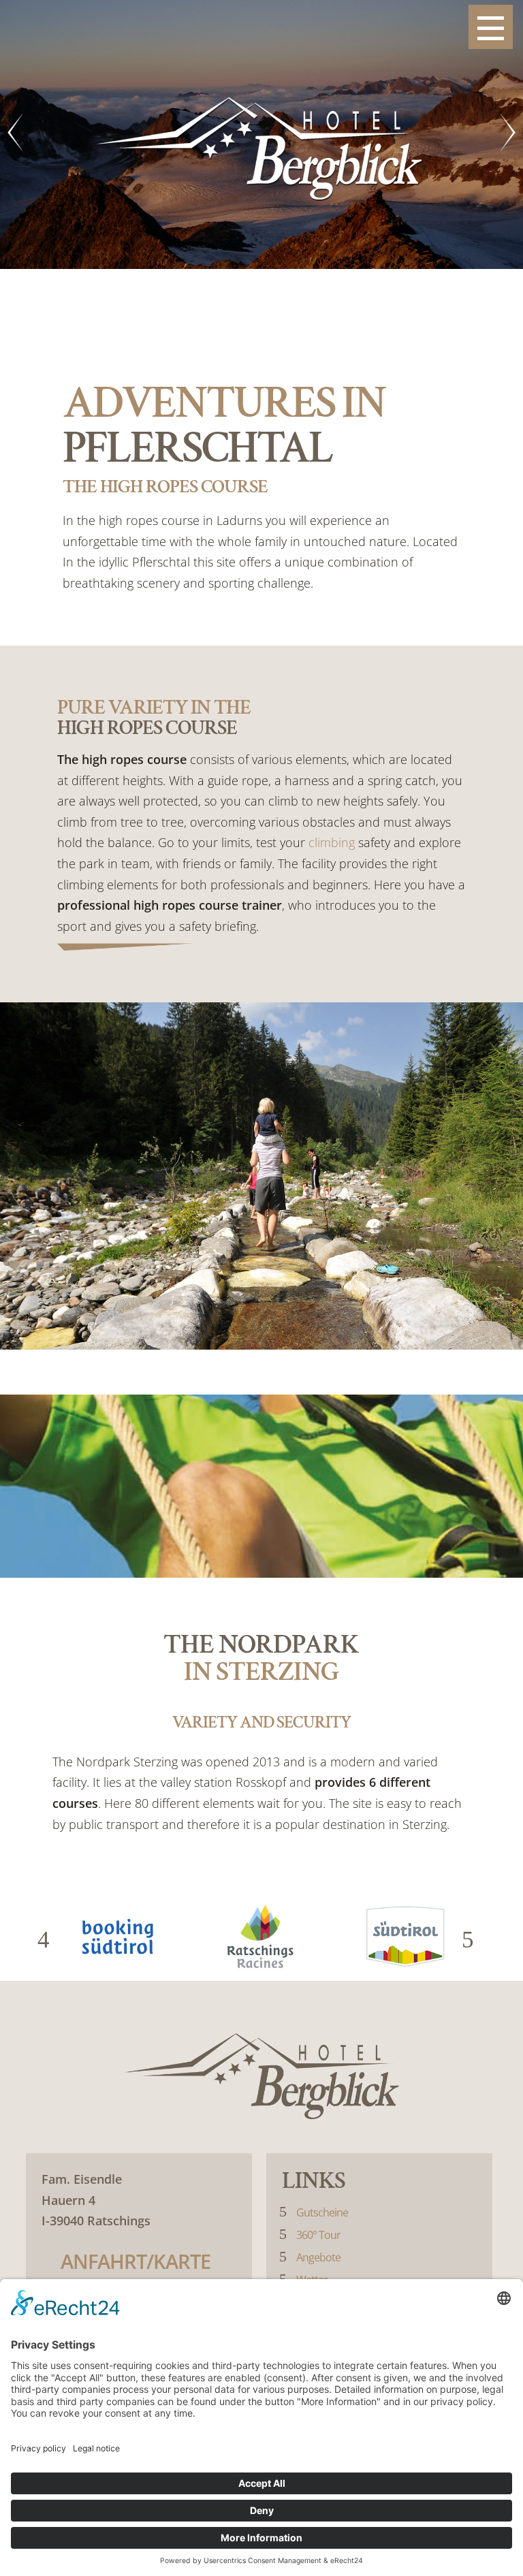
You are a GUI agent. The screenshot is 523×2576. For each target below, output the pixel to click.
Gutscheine (322, 2212)
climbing (332, 842)
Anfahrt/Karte (136, 2261)
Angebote (318, 2257)
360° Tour (318, 2235)
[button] (49, 1940)
